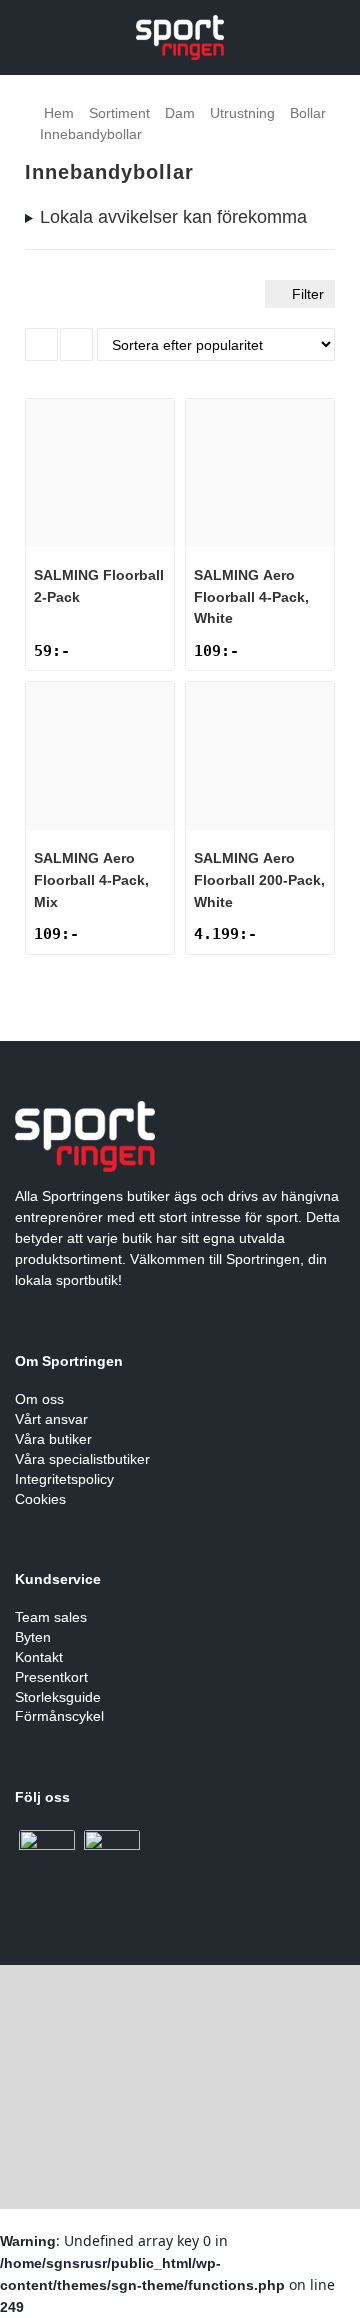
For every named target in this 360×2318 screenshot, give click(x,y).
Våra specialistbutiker (82, 1459)
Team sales (51, 1617)
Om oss (39, 1399)
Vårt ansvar (51, 1419)
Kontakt (39, 1657)
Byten (33, 1637)
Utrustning (242, 113)
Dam (180, 113)
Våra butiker (53, 1439)
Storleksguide (58, 1697)
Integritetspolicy (64, 1479)
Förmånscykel (59, 1716)
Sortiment (119, 113)
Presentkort (51, 1677)
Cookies (40, 1499)
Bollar (308, 113)
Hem (59, 113)
